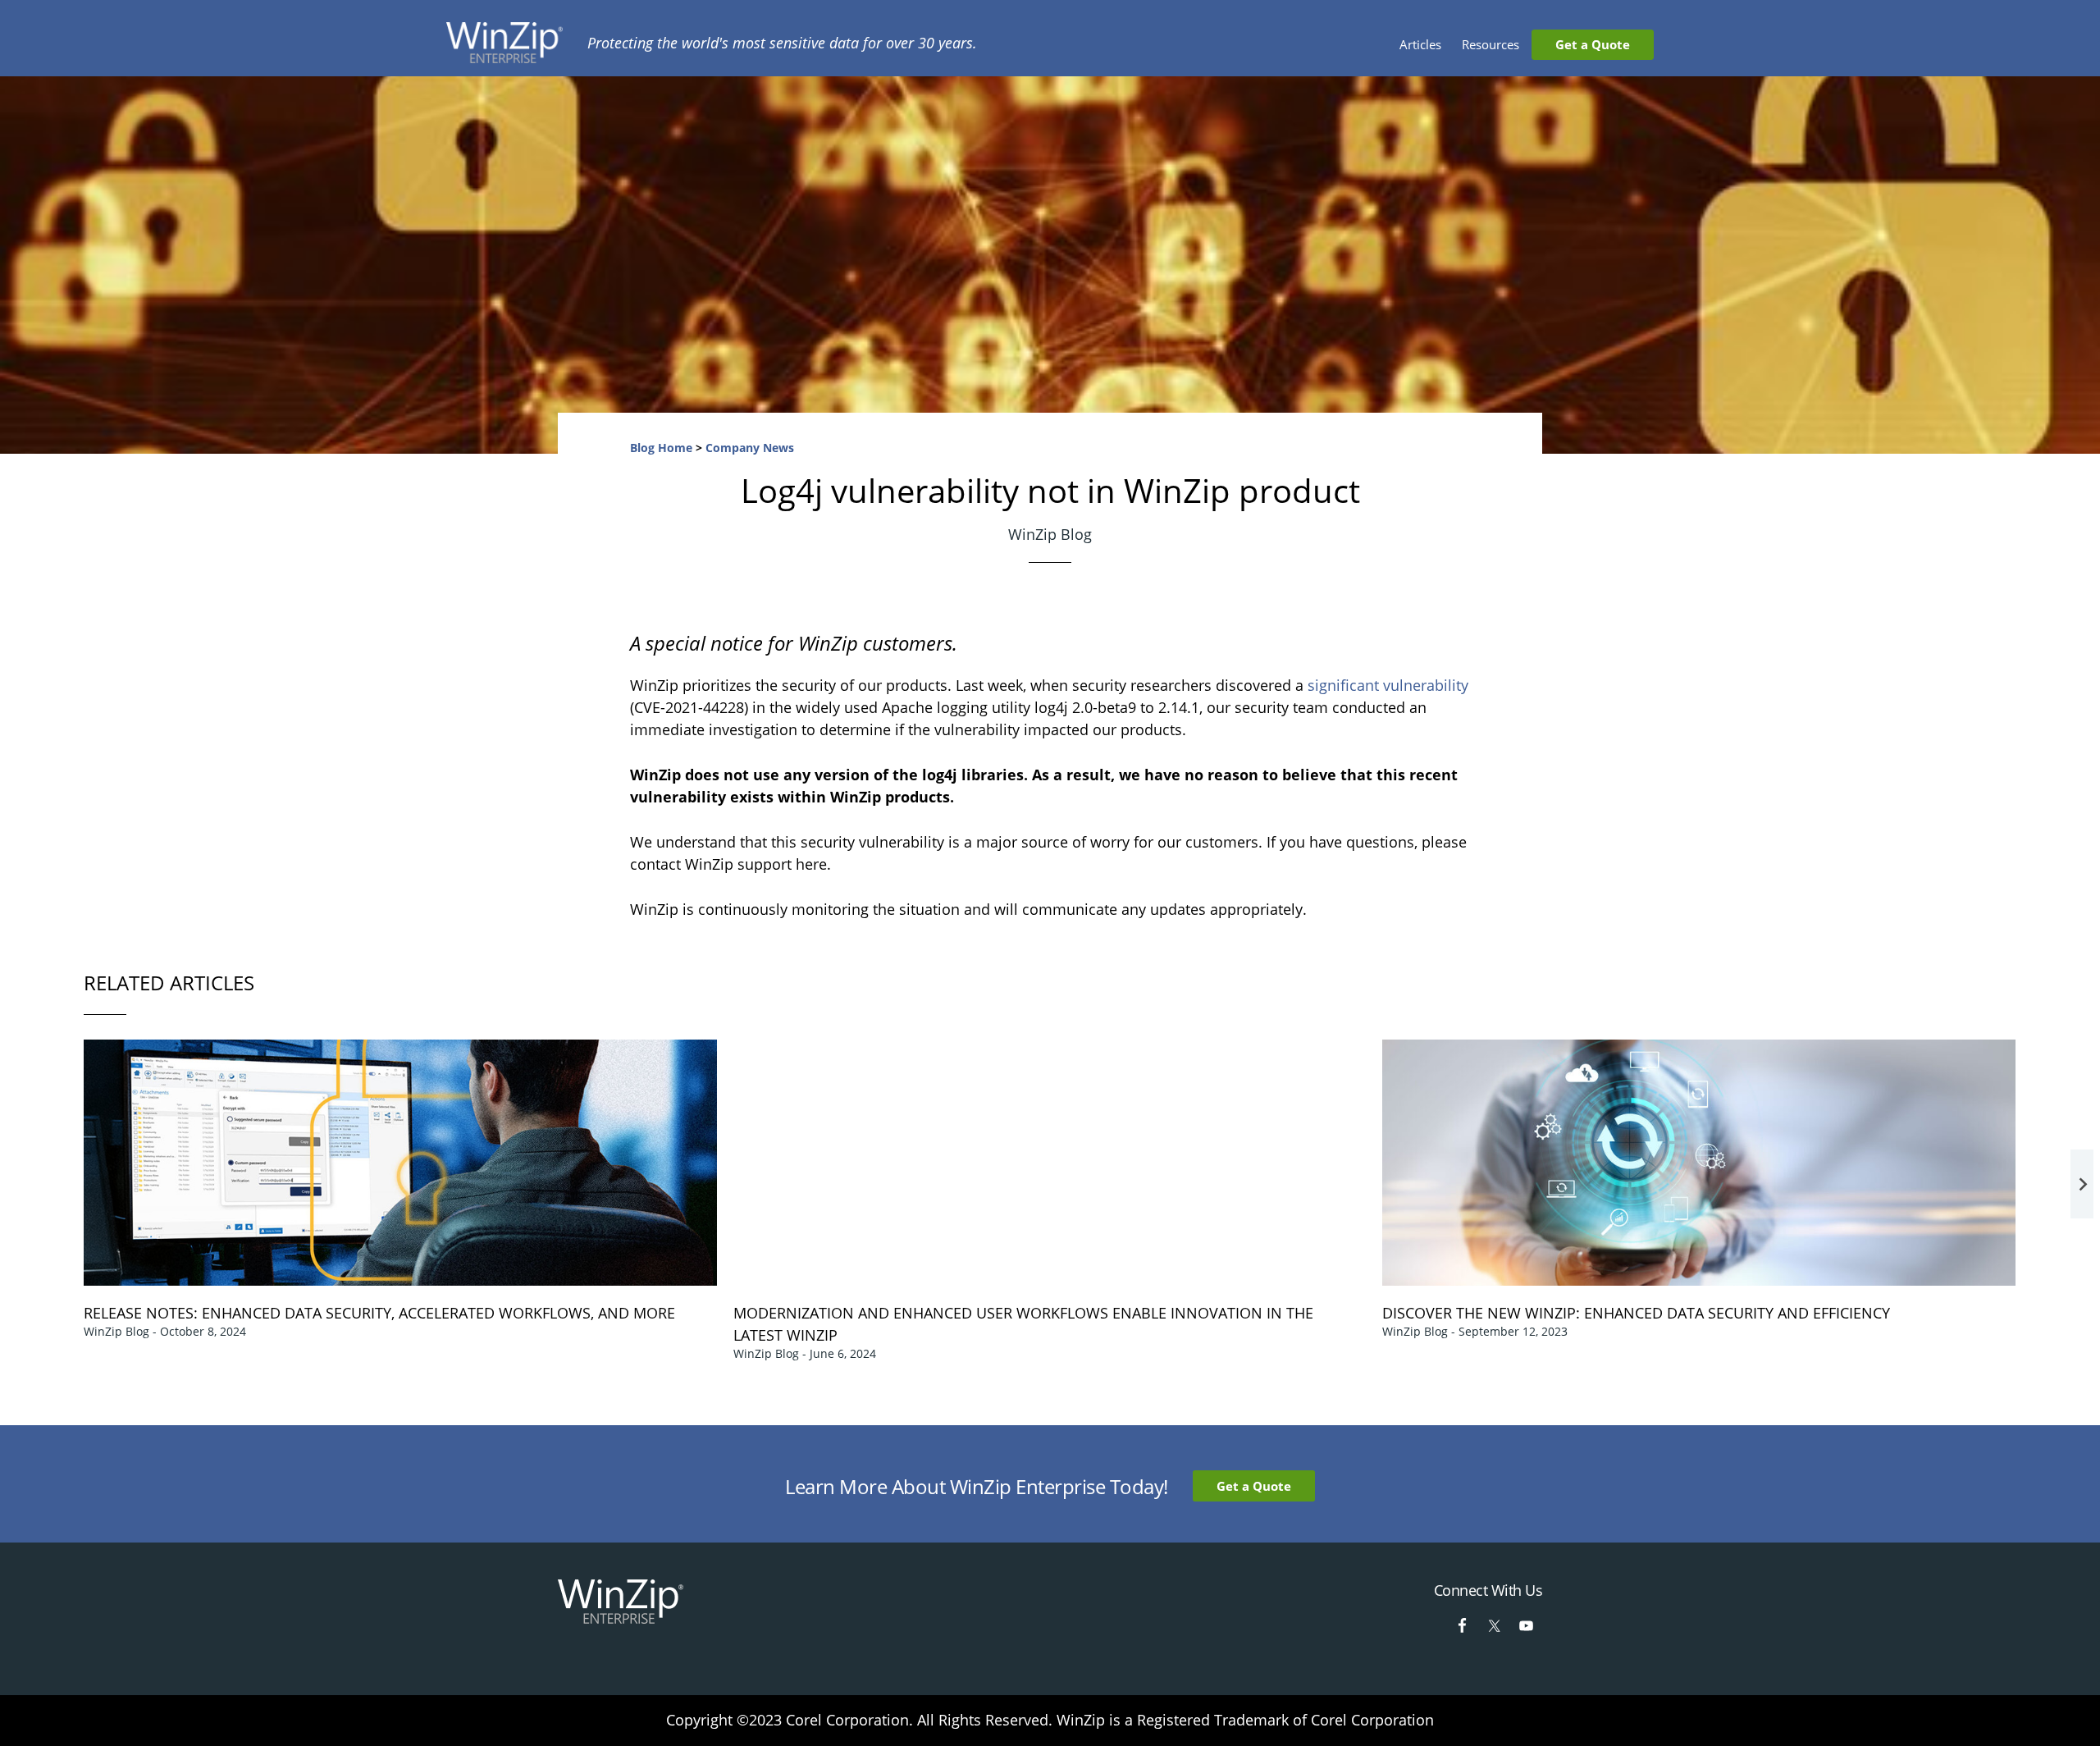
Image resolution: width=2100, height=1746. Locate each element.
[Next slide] (2082, 1184)
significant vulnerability (1388, 685)
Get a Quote (1254, 1486)
